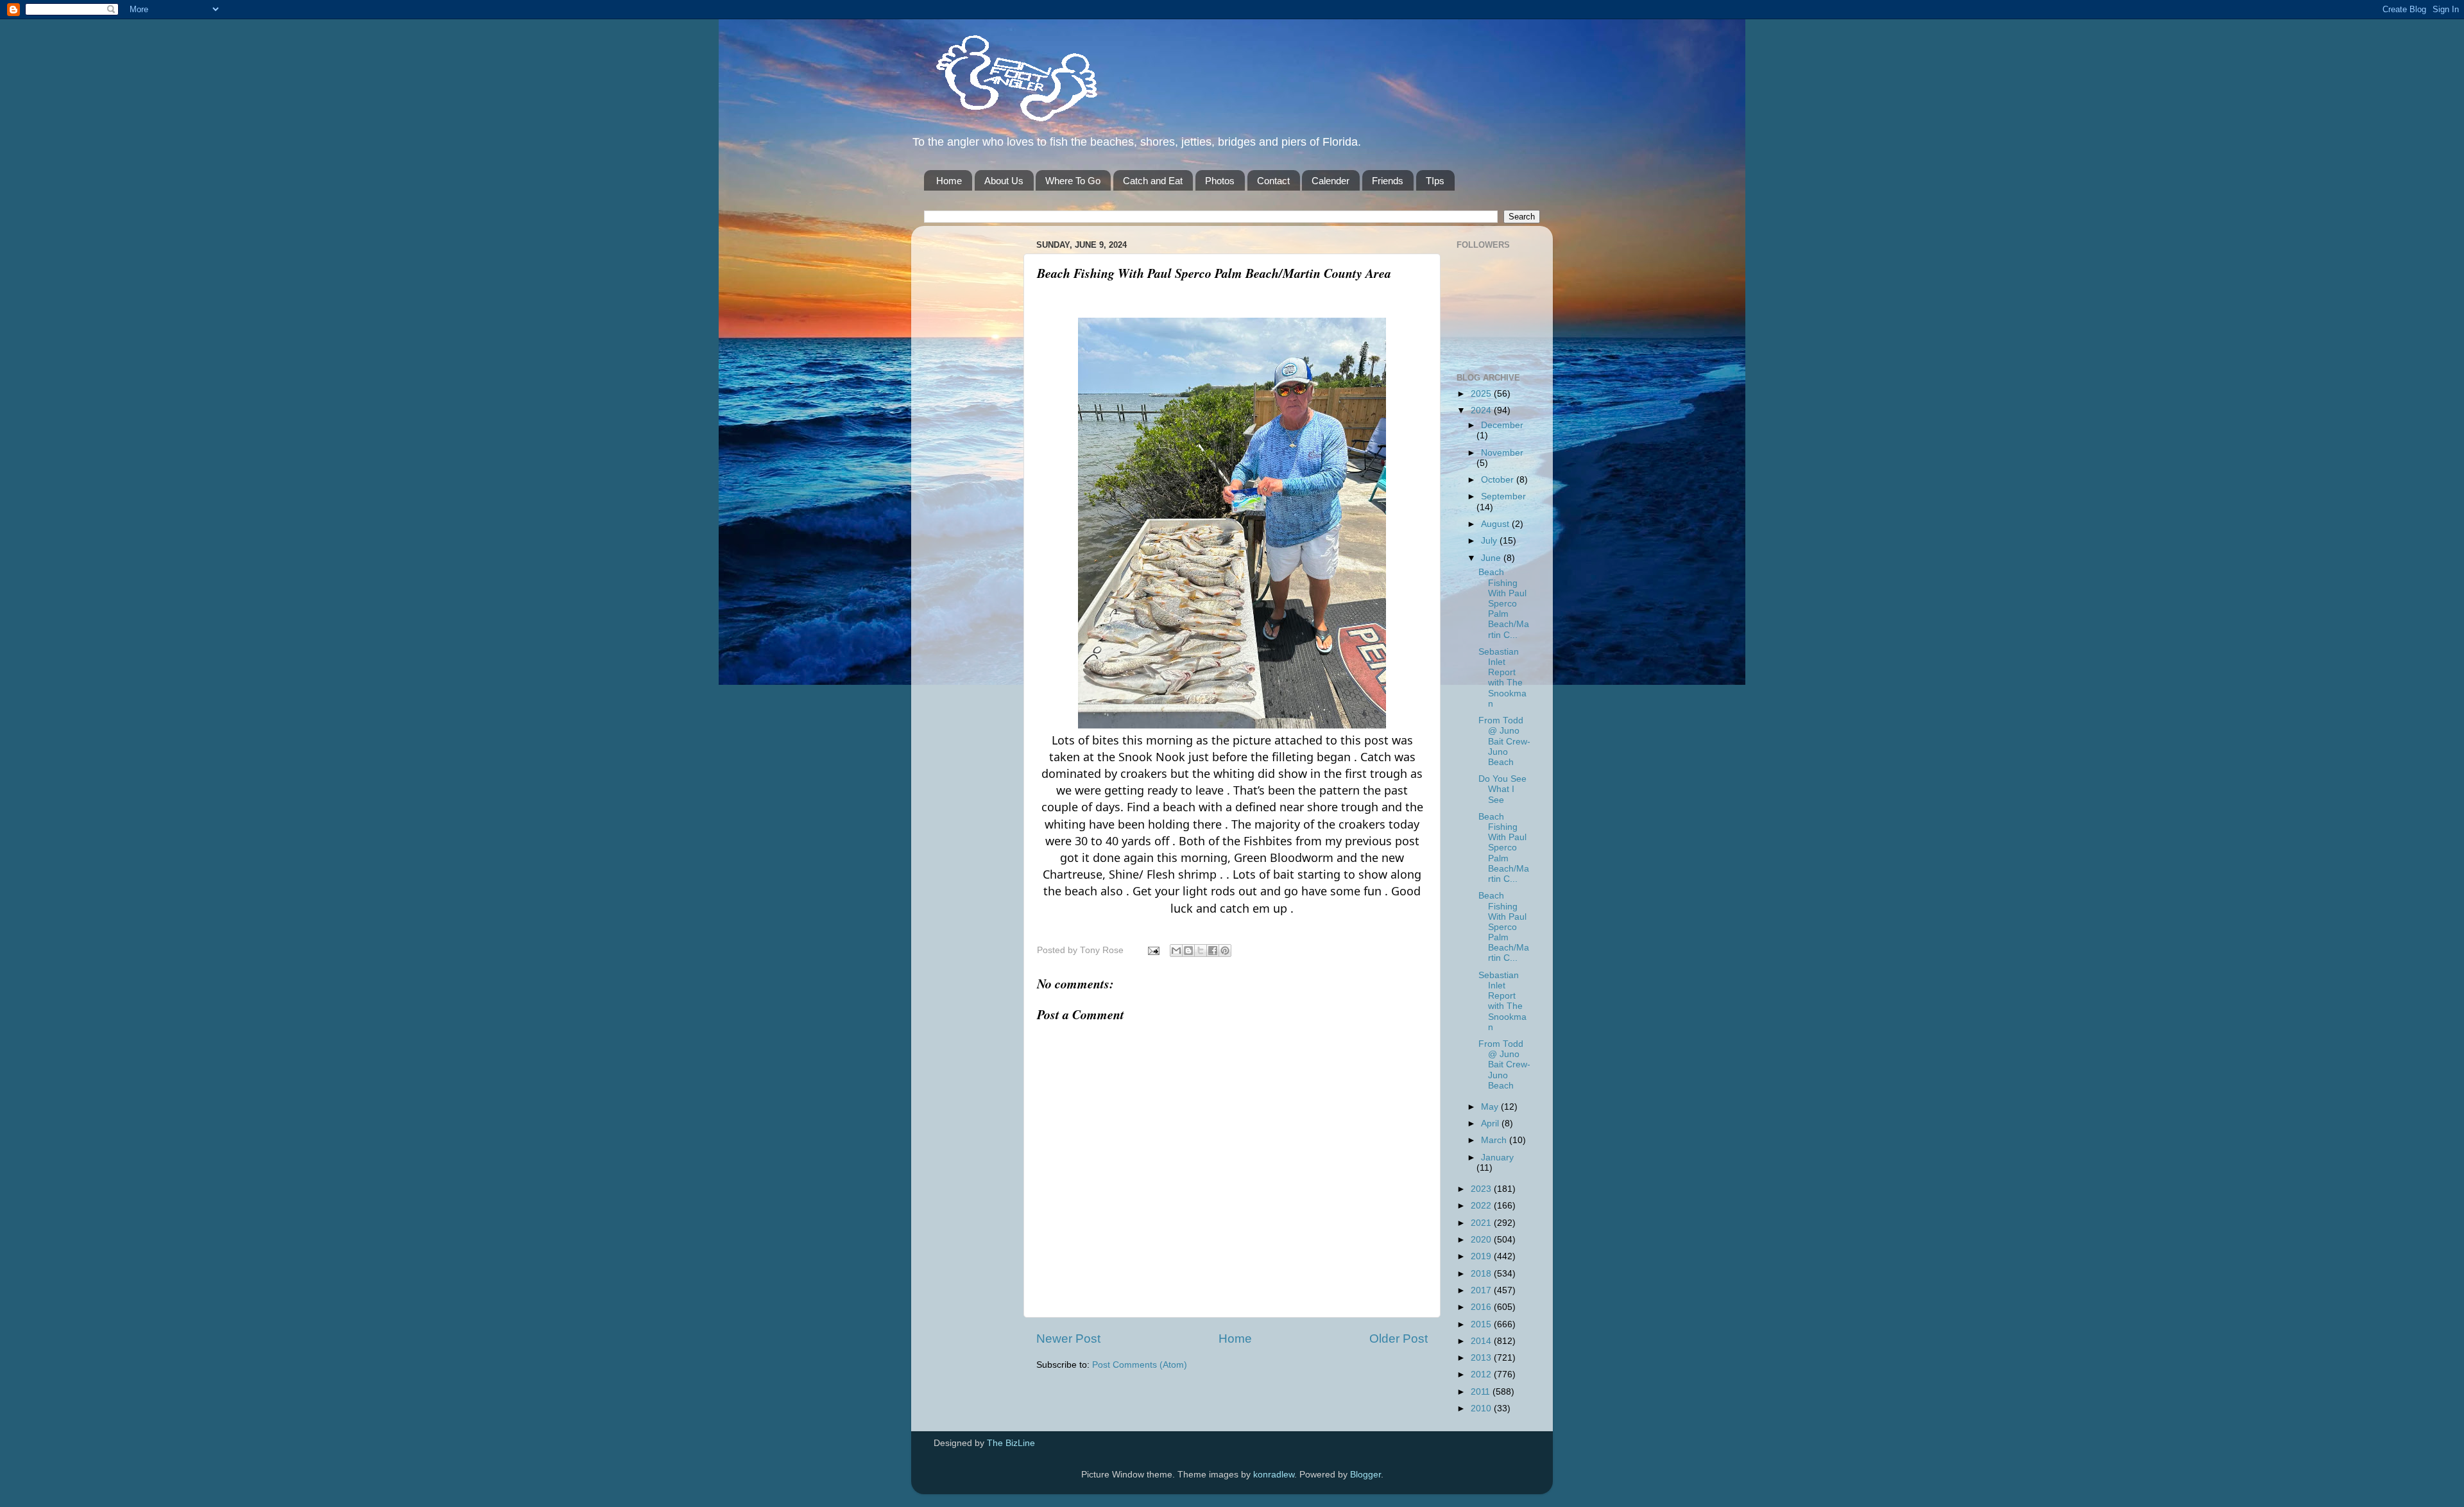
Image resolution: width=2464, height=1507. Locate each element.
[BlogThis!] (1188, 951)
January (1497, 1158)
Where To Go (1073, 181)
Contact (1273, 181)
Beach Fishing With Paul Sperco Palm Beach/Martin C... (1504, 603)
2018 (1482, 1274)
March (1495, 1140)
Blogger (1365, 1475)
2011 (1482, 1392)
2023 (1482, 1189)
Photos (1220, 181)
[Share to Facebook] (1213, 951)
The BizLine (1011, 1443)
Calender (1330, 181)
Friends (1388, 181)
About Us (1004, 181)
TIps (1435, 181)
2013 (1482, 1358)
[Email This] (1176, 951)
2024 (1482, 410)
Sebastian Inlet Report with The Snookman (1502, 678)
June (1492, 558)
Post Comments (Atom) (1140, 1365)
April (1491, 1124)
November (1502, 453)
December (1502, 425)
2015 (1482, 1324)
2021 (1482, 1223)
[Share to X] (1201, 951)
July (1490, 541)
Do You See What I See (1502, 789)
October (1499, 480)
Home (949, 181)
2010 (1482, 1408)
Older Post (1399, 1339)
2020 (1482, 1240)
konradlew (1274, 1475)
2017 (1482, 1290)
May (1491, 1107)
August (1496, 524)
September (1503, 496)
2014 (1482, 1341)
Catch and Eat (1153, 181)
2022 (1482, 1206)
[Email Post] (1153, 950)
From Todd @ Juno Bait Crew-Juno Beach (1504, 741)
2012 (1482, 1374)
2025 (1482, 394)
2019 (1482, 1256)
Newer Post (1068, 1339)
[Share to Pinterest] (1225, 951)
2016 (1482, 1307)
